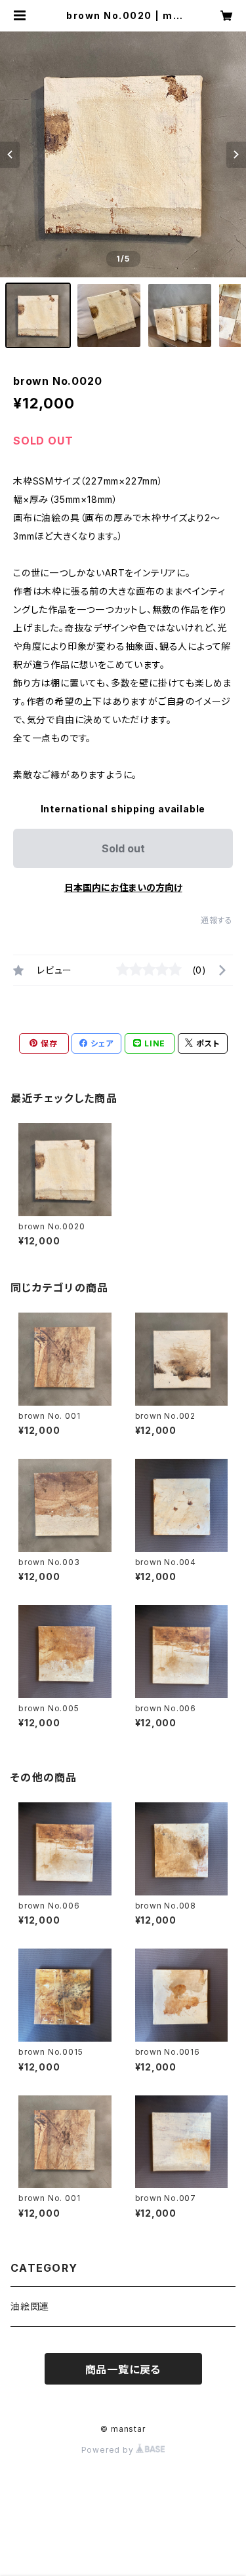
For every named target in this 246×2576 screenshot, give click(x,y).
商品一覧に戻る (123, 2369)
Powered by (109, 2450)
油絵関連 (30, 2306)
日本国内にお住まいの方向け (123, 887)
